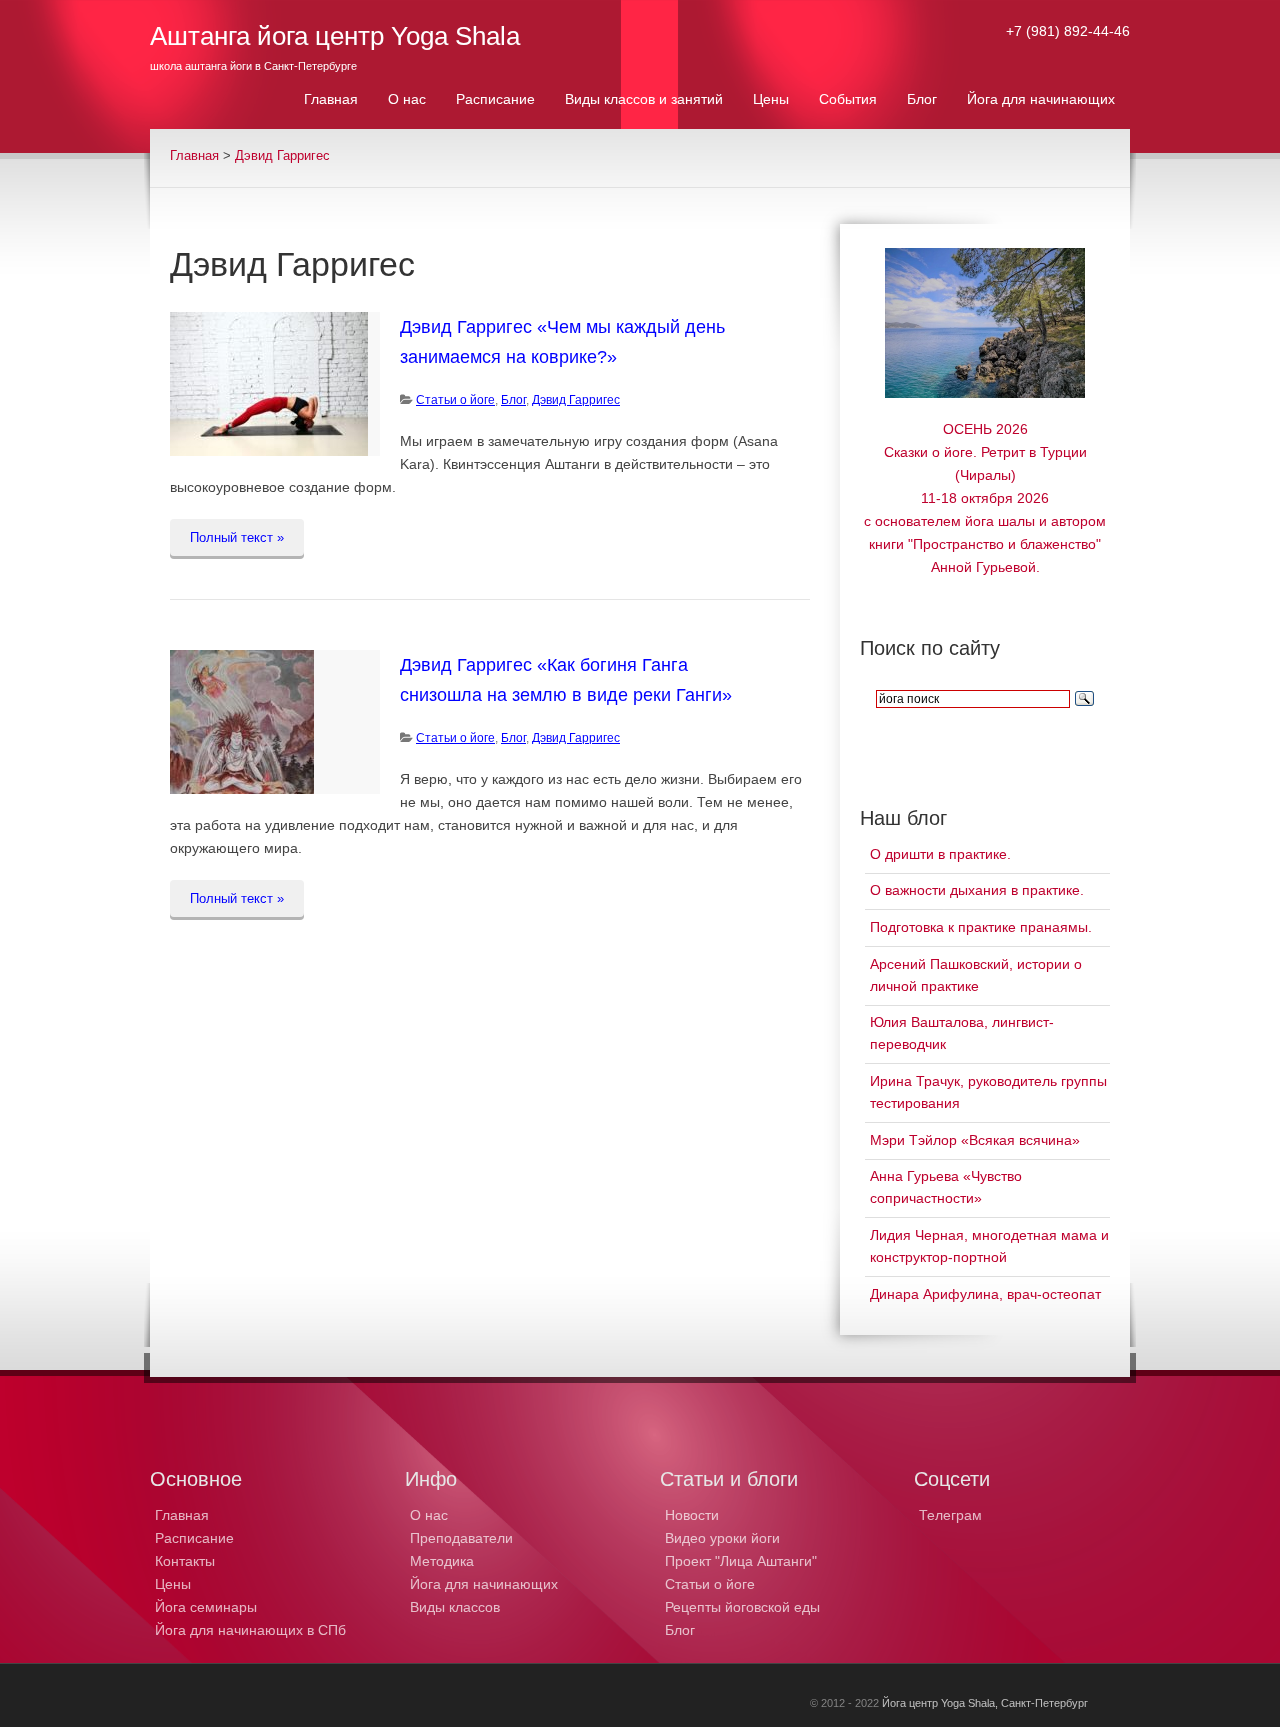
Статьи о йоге (710, 1584)
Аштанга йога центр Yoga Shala (335, 36)
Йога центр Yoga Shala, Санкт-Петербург (985, 1703)
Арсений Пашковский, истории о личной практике (976, 975)
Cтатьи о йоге (455, 400)
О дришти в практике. (940, 854)
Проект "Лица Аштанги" (741, 1561)
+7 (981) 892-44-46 (1068, 31)
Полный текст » (237, 537)
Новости (692, 1515)
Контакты (185, 1561)
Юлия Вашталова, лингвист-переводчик (962, 1033)
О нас (429, 1515)
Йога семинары (206, 1607)
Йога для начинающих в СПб (250, 1630)
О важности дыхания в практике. (977, 890)
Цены (173, 1584)
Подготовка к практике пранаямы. (981, 927)
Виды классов (455, 1607)
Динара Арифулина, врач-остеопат (985, 1294)
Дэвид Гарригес (282, 156)
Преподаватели (461, 1538)
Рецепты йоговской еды (742, 1607)
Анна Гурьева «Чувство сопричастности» (946, 1187)
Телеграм (950, 1515)
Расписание (194, 1538)
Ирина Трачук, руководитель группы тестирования (988, 1092)
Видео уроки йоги (722, 1538)
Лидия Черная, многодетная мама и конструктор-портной (989, 1246)
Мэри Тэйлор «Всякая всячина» (975, 1140)
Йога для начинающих (484, 1584)
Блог (513, 400)
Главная (194, 156)
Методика (442, 1561)
